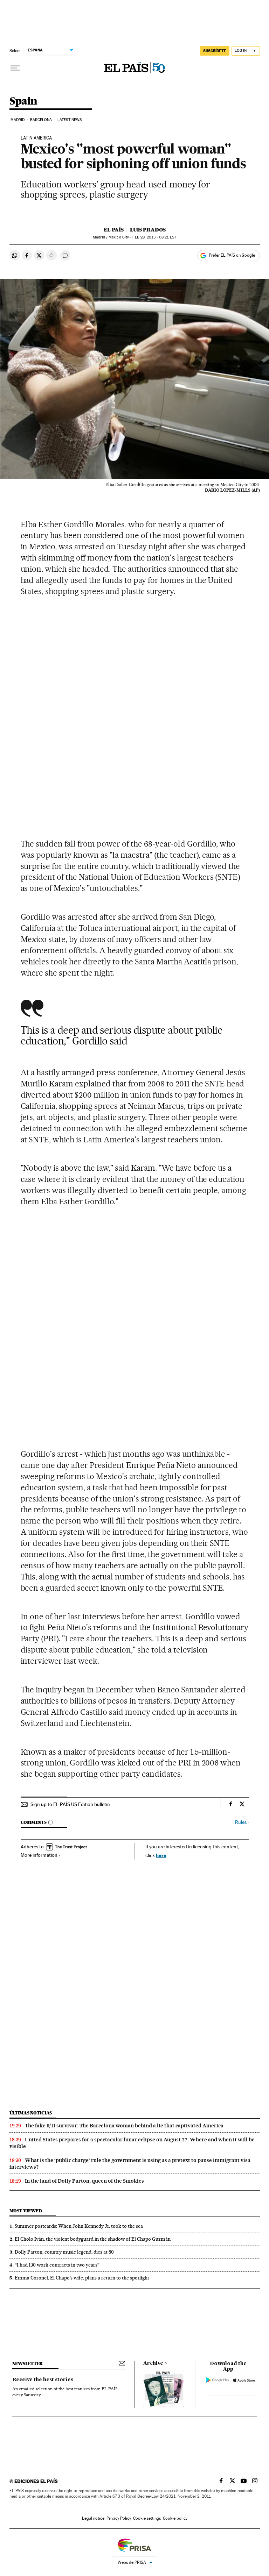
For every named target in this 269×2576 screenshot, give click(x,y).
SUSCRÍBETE (215, 51)
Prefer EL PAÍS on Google (232, 255)
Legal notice (93, 2518)
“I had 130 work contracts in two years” (57, 2265)
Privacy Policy (119, 2518)
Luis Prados (148, 230)
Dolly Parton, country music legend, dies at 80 (64, 2252)
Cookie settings (147, 2518)
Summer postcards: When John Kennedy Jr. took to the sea (79, 2226)
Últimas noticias (31, 2113)
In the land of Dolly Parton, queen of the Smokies (84, 2181)
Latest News (70, 120)
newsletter (28, 2364)
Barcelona (41, 120)
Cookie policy (175, 2518)
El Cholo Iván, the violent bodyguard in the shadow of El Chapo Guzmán (93, 2239)
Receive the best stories (43, 2380)
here (161, 1855)
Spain (23, 101)
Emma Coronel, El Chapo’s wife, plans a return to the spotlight (82, 2278)
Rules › (242, 1822)
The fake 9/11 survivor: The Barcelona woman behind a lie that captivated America (124, 2126)
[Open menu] (15, 68)
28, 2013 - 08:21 (154, 237)
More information (39, 1855)
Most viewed (26, 2211)
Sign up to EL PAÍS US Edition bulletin (70, 1804)
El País (114, 230)
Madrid (18, 120)
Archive (153, 2363)
